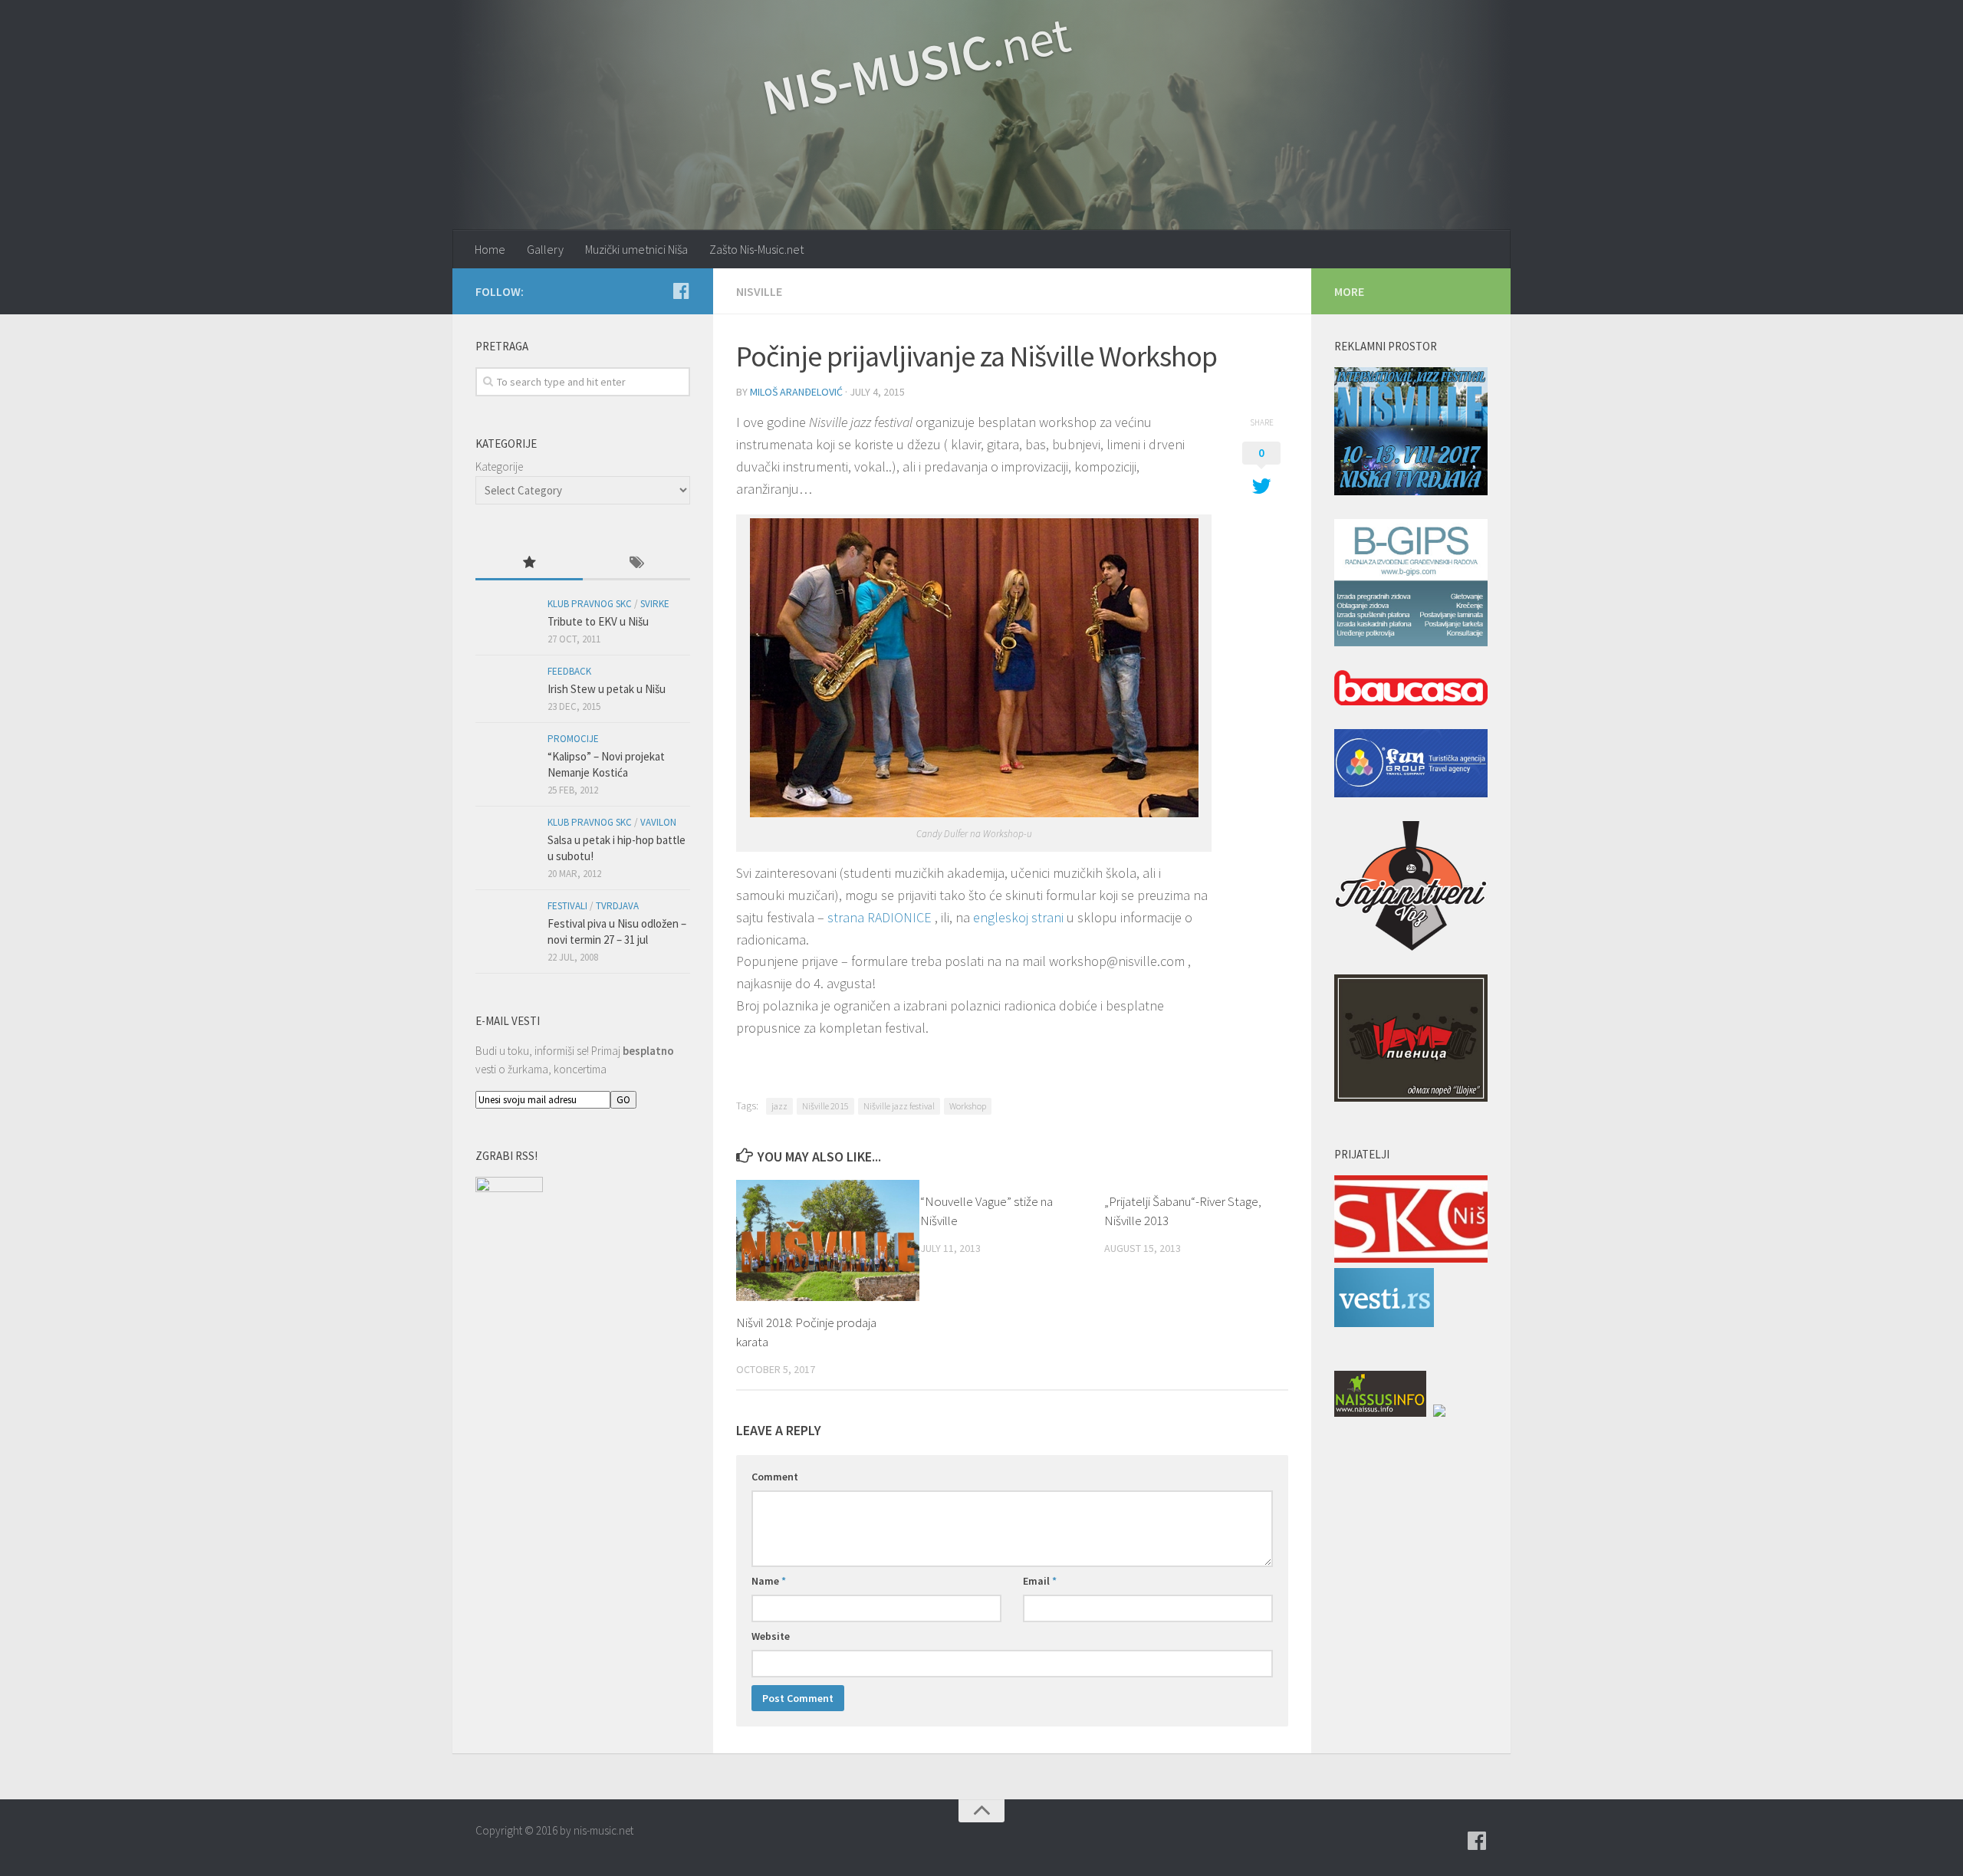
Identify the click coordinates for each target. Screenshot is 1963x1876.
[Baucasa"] (1411, 690)
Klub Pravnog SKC (590, 604)
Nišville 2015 (825, 1106)
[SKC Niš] (1411, 1258)
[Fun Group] (1411, 766)
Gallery (545, 249)
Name (769, 1581)
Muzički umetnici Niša (636, 249)
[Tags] (636, 564)
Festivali (567, 906)
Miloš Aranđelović (796, 392)
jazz (779, 1106)
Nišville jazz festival (899, 1106)
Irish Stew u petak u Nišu (607, 689)
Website (771, 1636)
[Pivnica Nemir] (1411, 1041)
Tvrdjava (617, 906)
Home (490, 249)
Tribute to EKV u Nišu (598, 621)
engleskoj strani (1018, 917)
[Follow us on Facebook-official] (681, 291)
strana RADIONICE (880, 917)
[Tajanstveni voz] (1411, 889)
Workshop (968, 1106)
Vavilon (658, 822)
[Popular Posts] (529, 564)
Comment (775, 1477)
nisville (759, 291)
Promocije (573, 739)
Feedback (569, 671)
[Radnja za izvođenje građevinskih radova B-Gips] (1411, 586)
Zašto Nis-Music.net (756, 249)
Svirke (655, 604)
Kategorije (499, 467)
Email (1040, 1581)
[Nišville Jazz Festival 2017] (1411, 434)
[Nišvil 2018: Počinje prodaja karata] (828, 1240)
